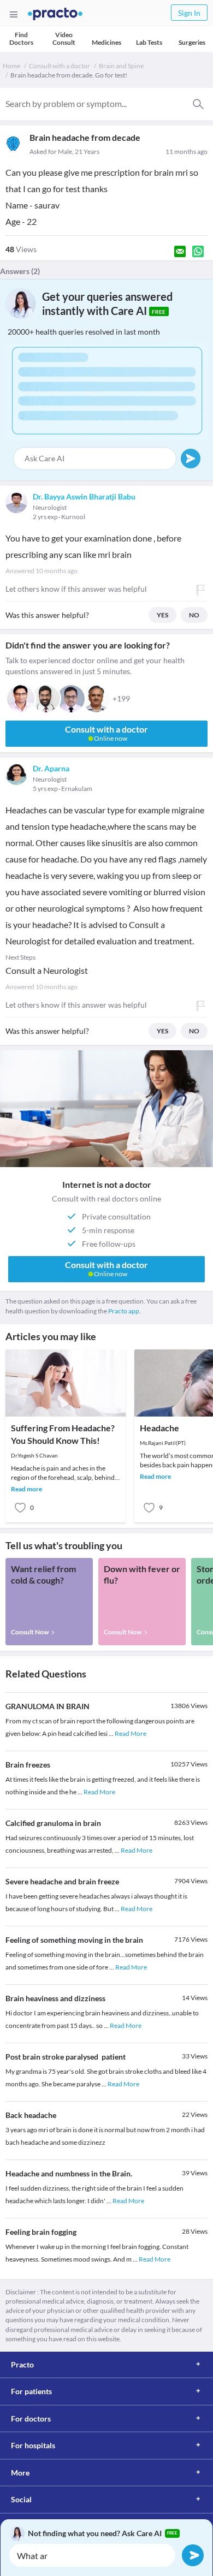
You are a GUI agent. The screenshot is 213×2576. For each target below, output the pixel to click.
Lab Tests (149, 42)
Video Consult (64, 38)
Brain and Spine (121, 66)
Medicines (106, 42)
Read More (131, 1733)
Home (11, 66)
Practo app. (125, 1311)
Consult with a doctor (60, 66)
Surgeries (192, 42)
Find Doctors (21, 38)
